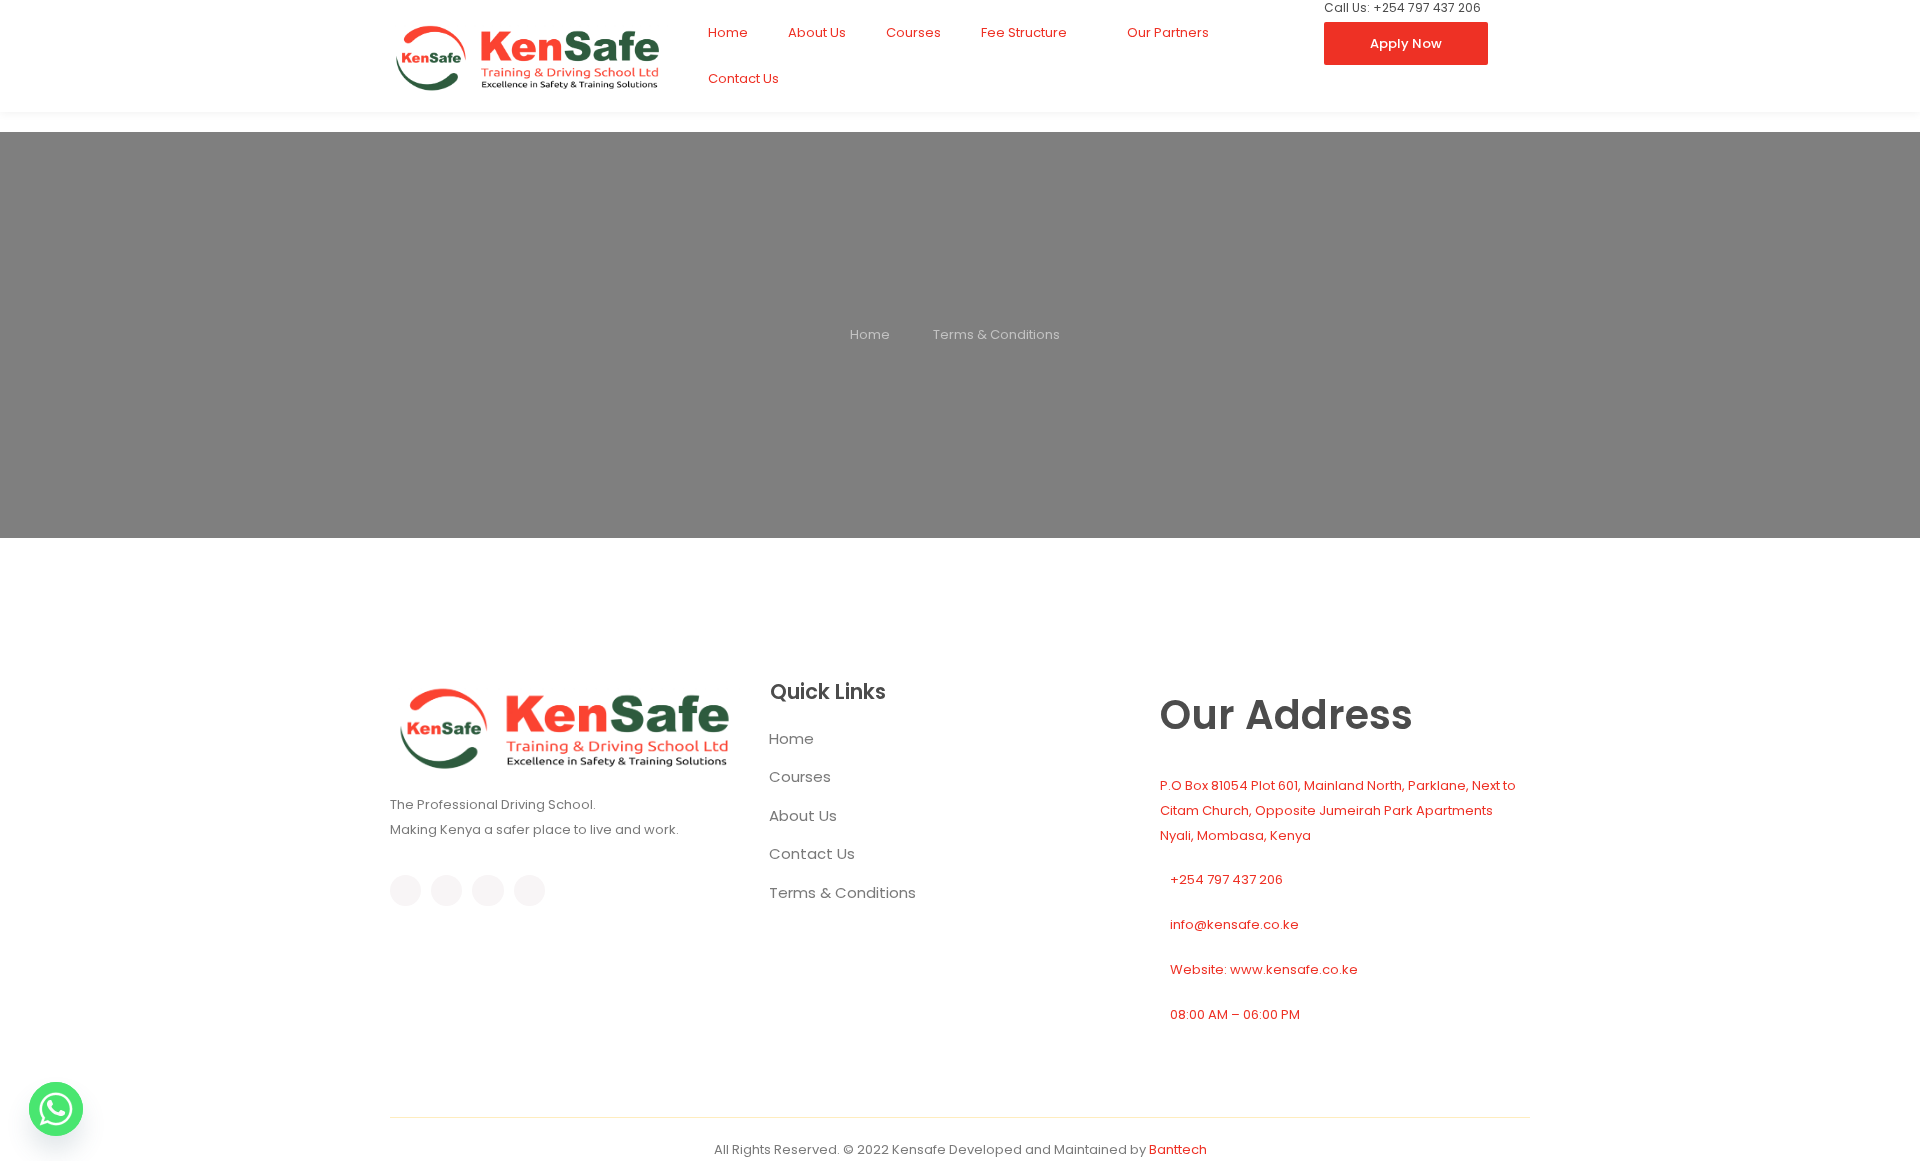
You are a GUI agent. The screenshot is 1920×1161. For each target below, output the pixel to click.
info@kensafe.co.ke (1234, 924)
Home (728, 32)
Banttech (1178, 1149)
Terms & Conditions (842, 892)
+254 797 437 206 (1226, 879)
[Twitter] (446, 890)
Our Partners (1168, 32)
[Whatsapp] (56, 1109)
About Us (817, 32)
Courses (913, 32)
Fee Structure (1024, 32)
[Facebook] (405, 890)
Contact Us (743, 78)
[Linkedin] (529, 890)
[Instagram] (487, 890)
